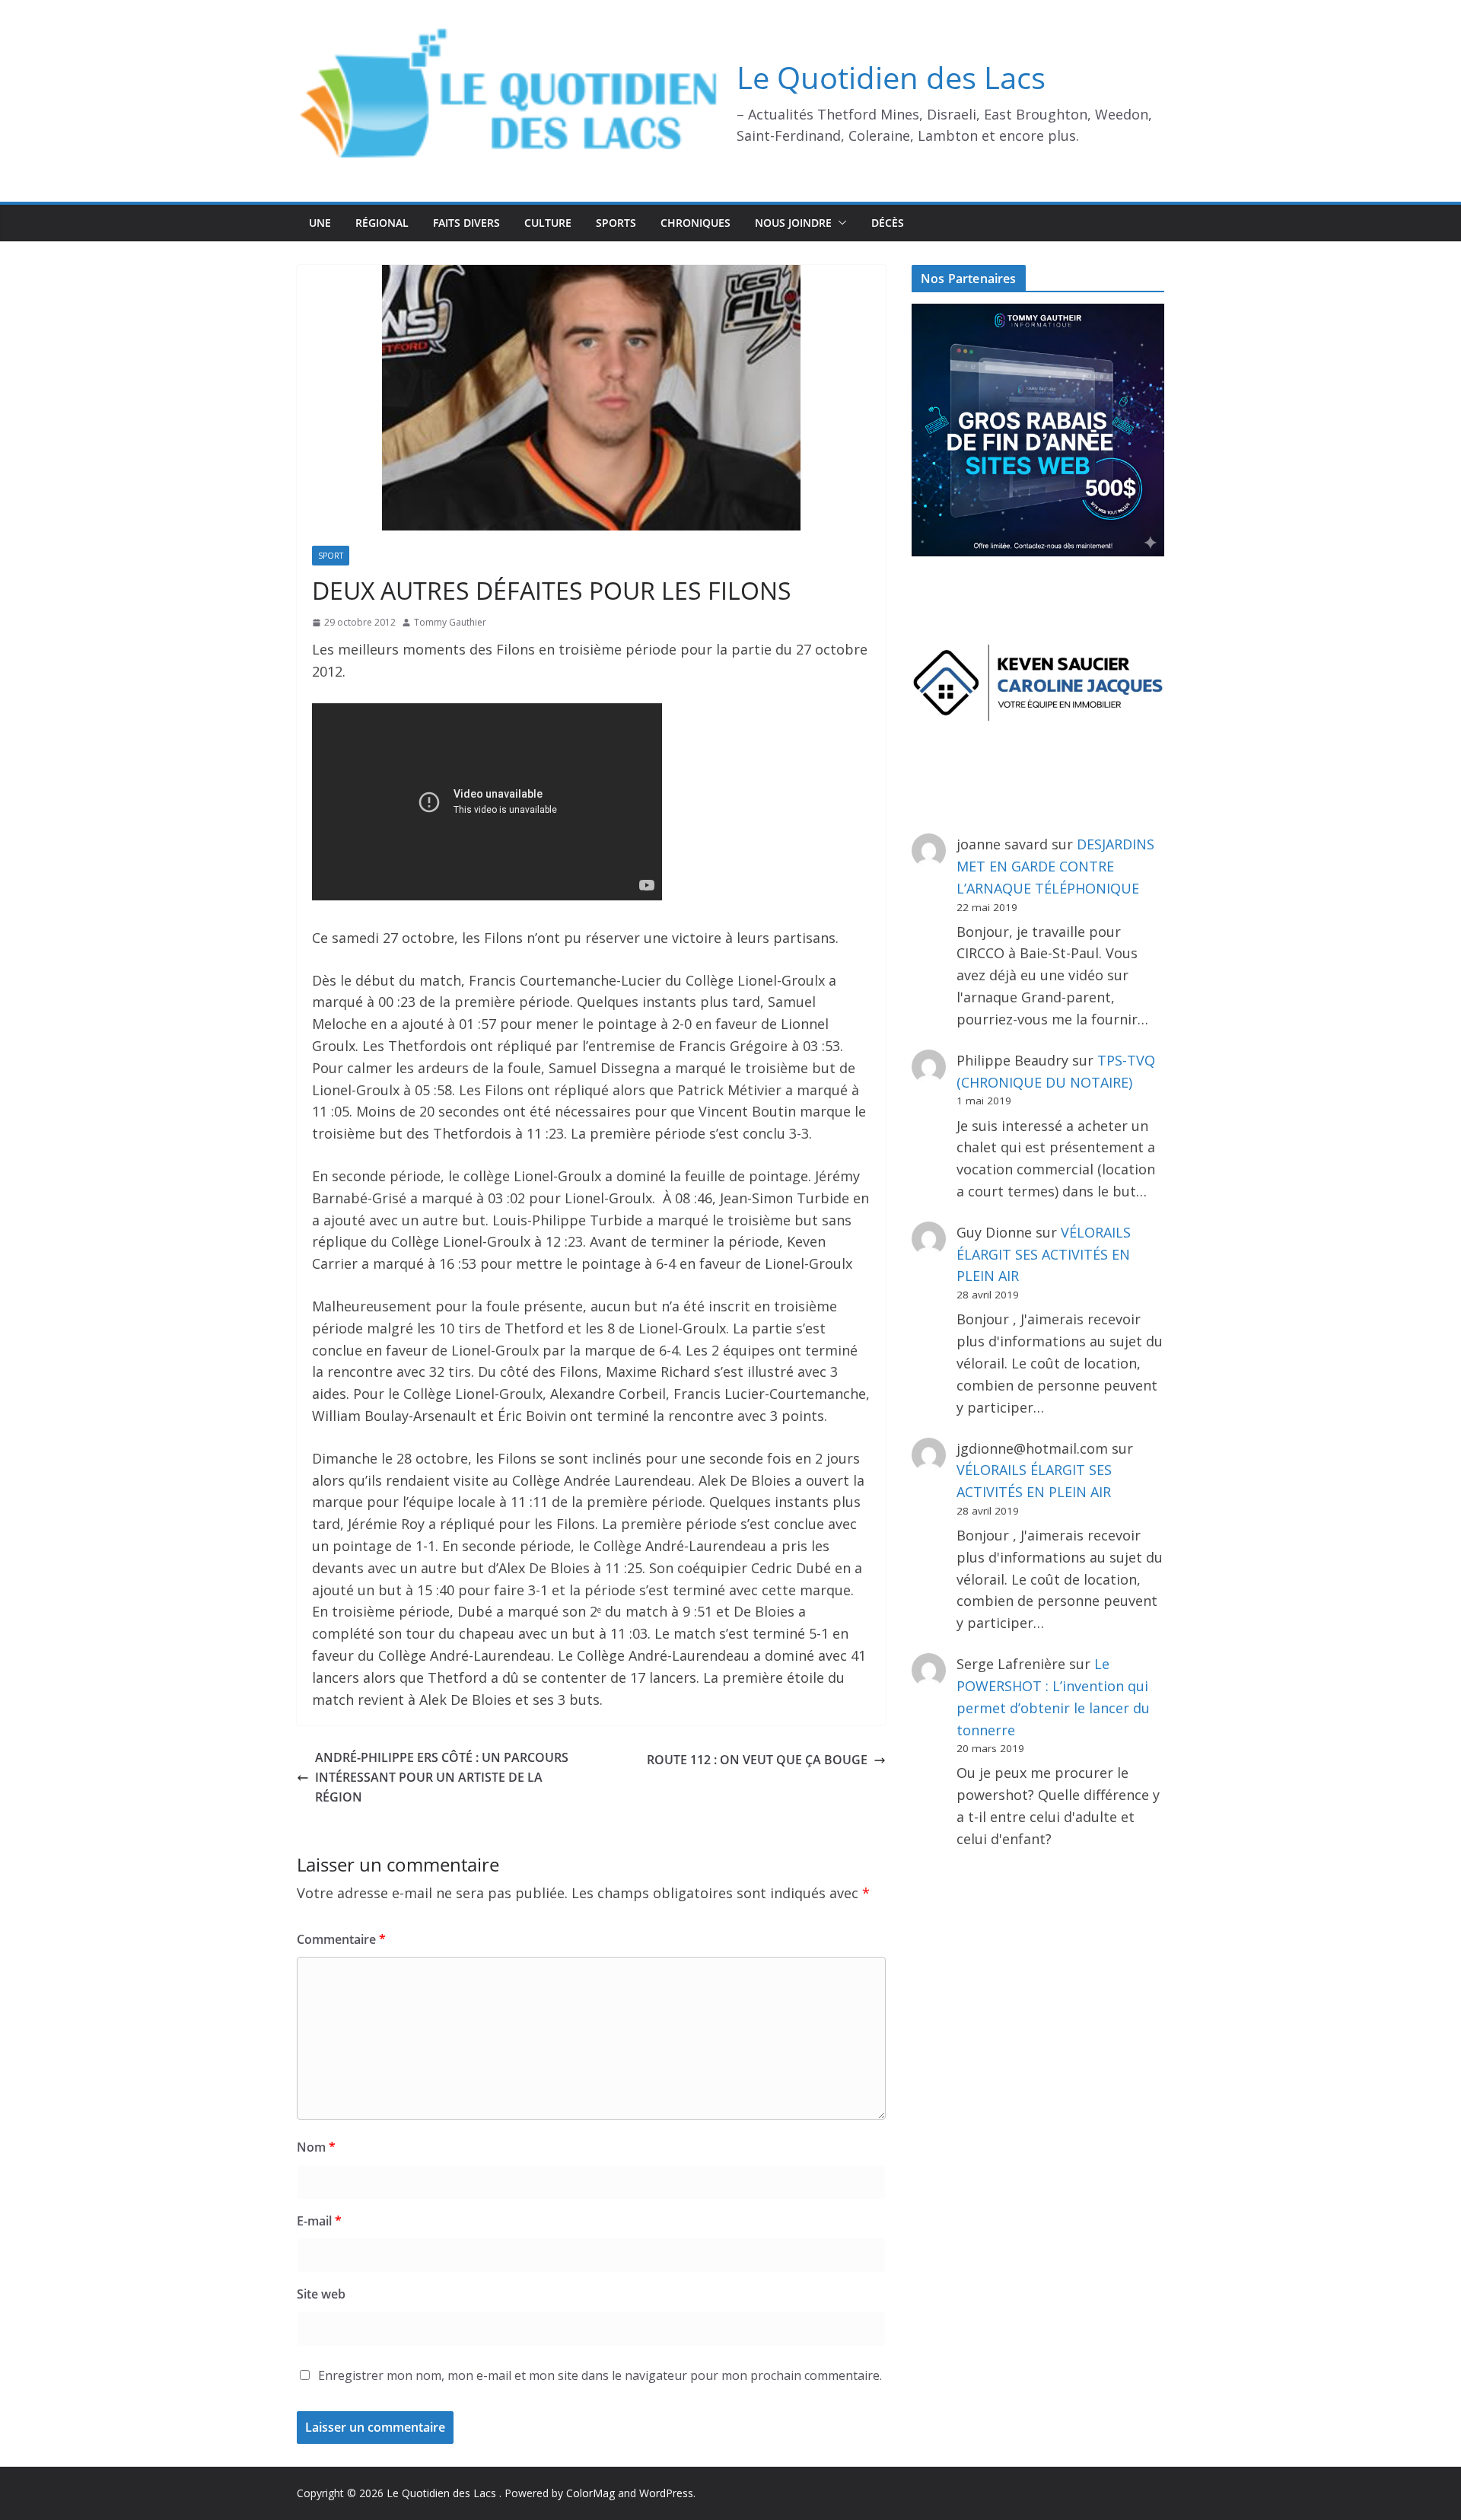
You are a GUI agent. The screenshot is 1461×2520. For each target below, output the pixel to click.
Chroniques (695, 223)
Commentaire (341, 1939)
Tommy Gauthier (450, 622)
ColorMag (590, 2493)
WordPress (666, 2493)
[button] (839, 223)
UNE (320, 223)
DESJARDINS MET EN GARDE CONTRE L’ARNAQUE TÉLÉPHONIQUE (1055, 866)
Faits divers (466, 223)
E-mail (319, 2221)
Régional (382, 223)
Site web (321, 2294)
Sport (331, 556)
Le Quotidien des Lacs (891, 77)
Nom (316, 2147)
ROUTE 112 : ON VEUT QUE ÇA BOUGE (757, 1760)
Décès (888, 223)
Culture (548, 223)
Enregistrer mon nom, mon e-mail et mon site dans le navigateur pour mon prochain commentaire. (600, 2375)
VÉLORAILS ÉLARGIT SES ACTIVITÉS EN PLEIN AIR (1044, 1254)
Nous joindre (793, 223)
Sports (616, 223)
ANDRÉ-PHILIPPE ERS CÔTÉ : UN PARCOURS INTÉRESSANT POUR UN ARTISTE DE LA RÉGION (442, 1777)
